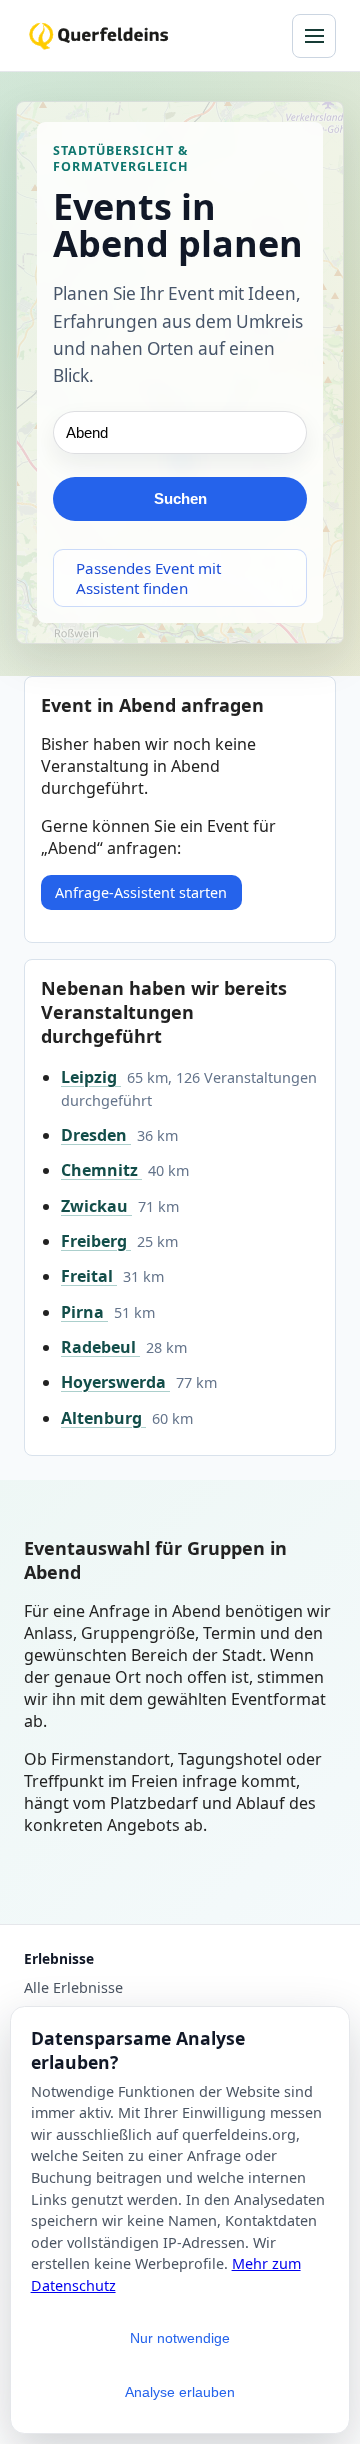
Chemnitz (101, 1170)
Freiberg (96, 1241)
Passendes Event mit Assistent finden (148, 578)
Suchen (180, 498)
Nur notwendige (180, 2338)
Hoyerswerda (115, 1382)
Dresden (96, 1135)
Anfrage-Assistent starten (141, 892)
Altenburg (103, 1418)
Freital (89, 1276)
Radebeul (100, 1347)
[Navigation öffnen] (314, 36)
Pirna (84, 1312)
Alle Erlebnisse (73, 1988)
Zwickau (96, 1206)
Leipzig (91, 1077)
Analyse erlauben (180, 2392)
